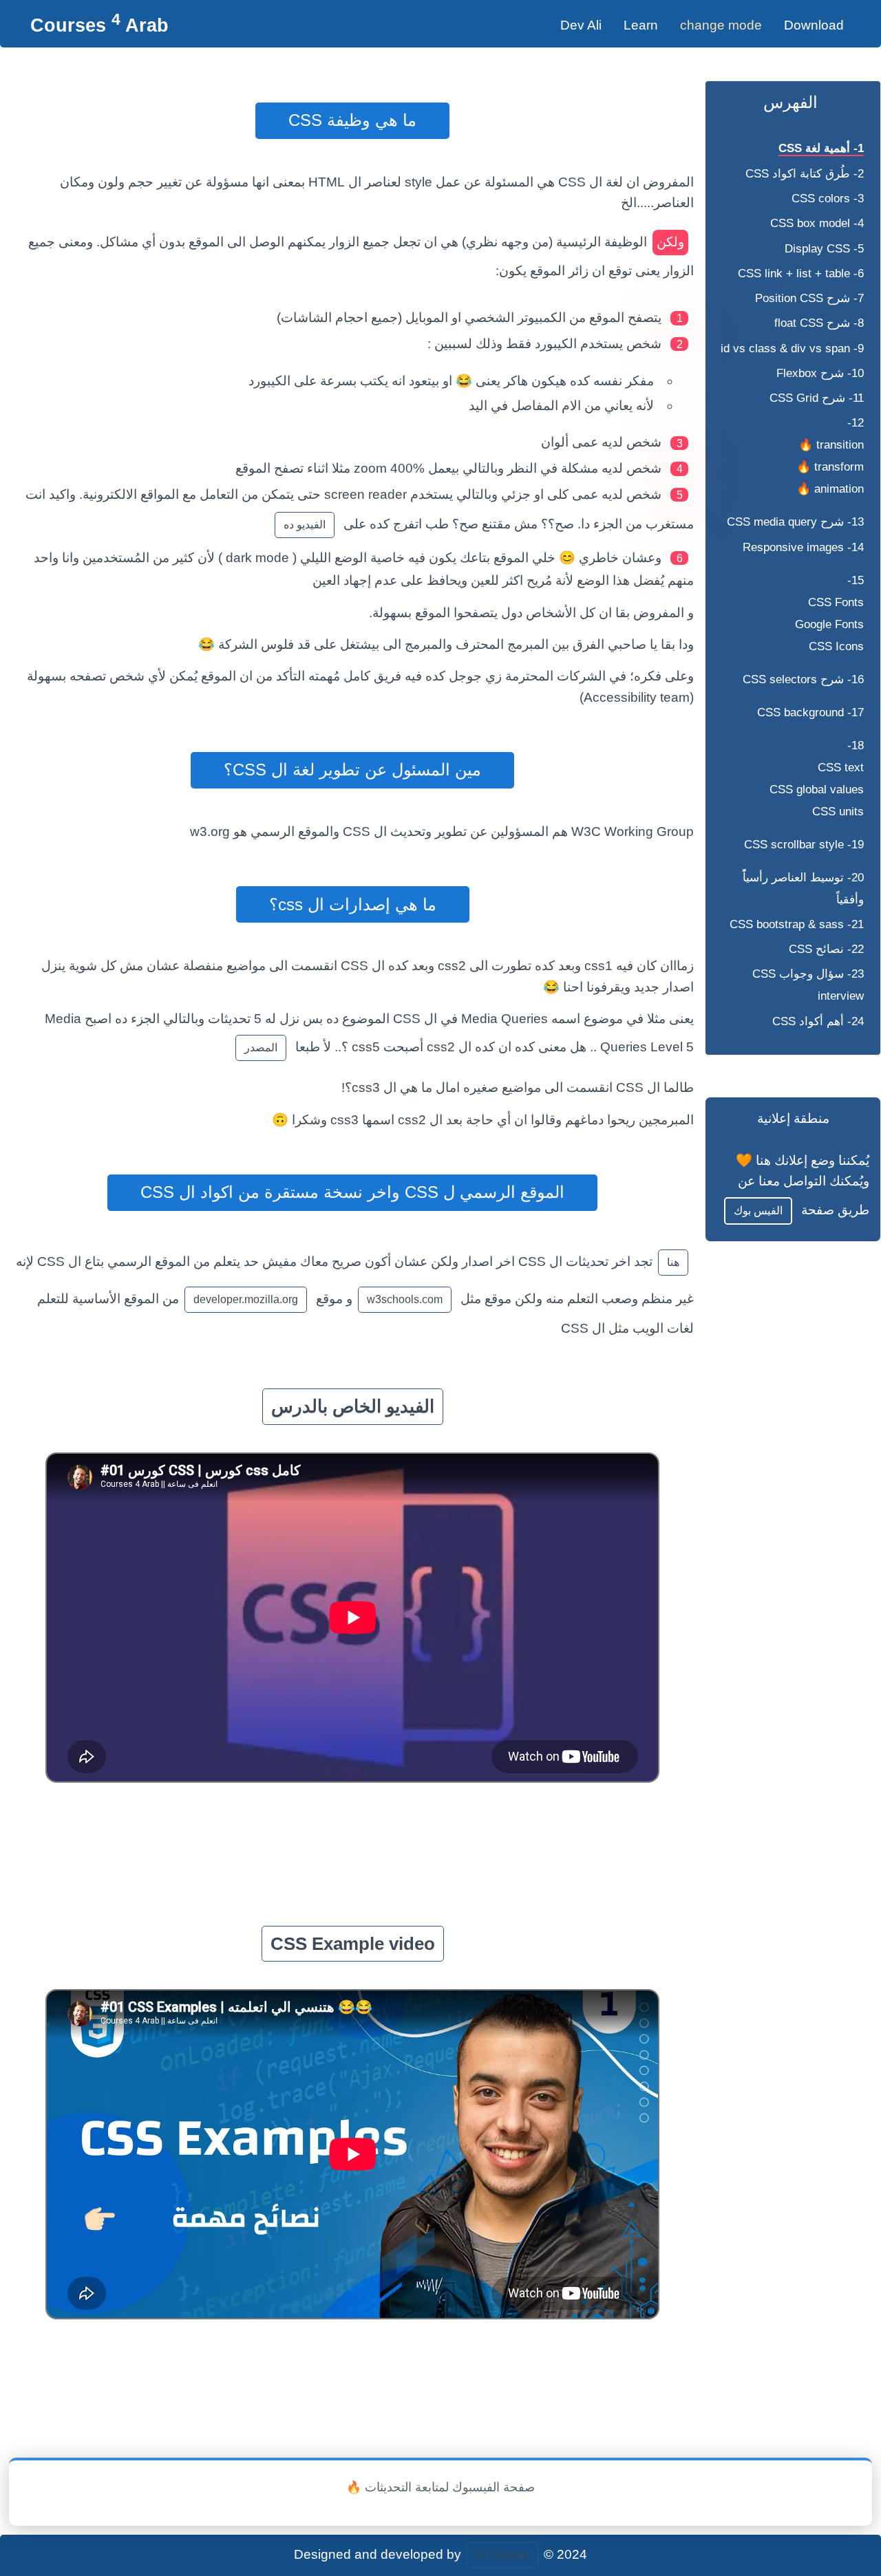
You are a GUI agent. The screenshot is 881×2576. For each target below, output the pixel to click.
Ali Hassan (502, 2555)
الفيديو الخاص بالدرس (353, 1406)
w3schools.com (405, 1299)
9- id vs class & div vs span (792, 348)
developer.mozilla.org (246, 1299)
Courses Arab (99, 25)
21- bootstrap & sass (797, 924)
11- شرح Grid (817, 398)
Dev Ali (581, 25)
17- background (810, 712)
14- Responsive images (803, 547)
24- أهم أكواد (818, 1021)
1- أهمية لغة (821, 148)
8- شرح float (819, 323)
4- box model (817, 223)
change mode (721, 25)
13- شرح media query (795, 522)
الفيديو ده (305, 525)
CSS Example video (353, 1944)
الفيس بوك (758, 1211)
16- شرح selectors (803, 679)
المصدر (261, 1048)
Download (814, 25)
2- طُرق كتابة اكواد (805, 174)
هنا (673, 1262)
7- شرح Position (809, 298)
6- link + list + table (801, 273)
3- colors (828, 198)
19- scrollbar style (804, 845)
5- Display (824, 249)
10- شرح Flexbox (820, 373)
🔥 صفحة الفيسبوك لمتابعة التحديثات (440, 2487)
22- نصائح (826, 949)
